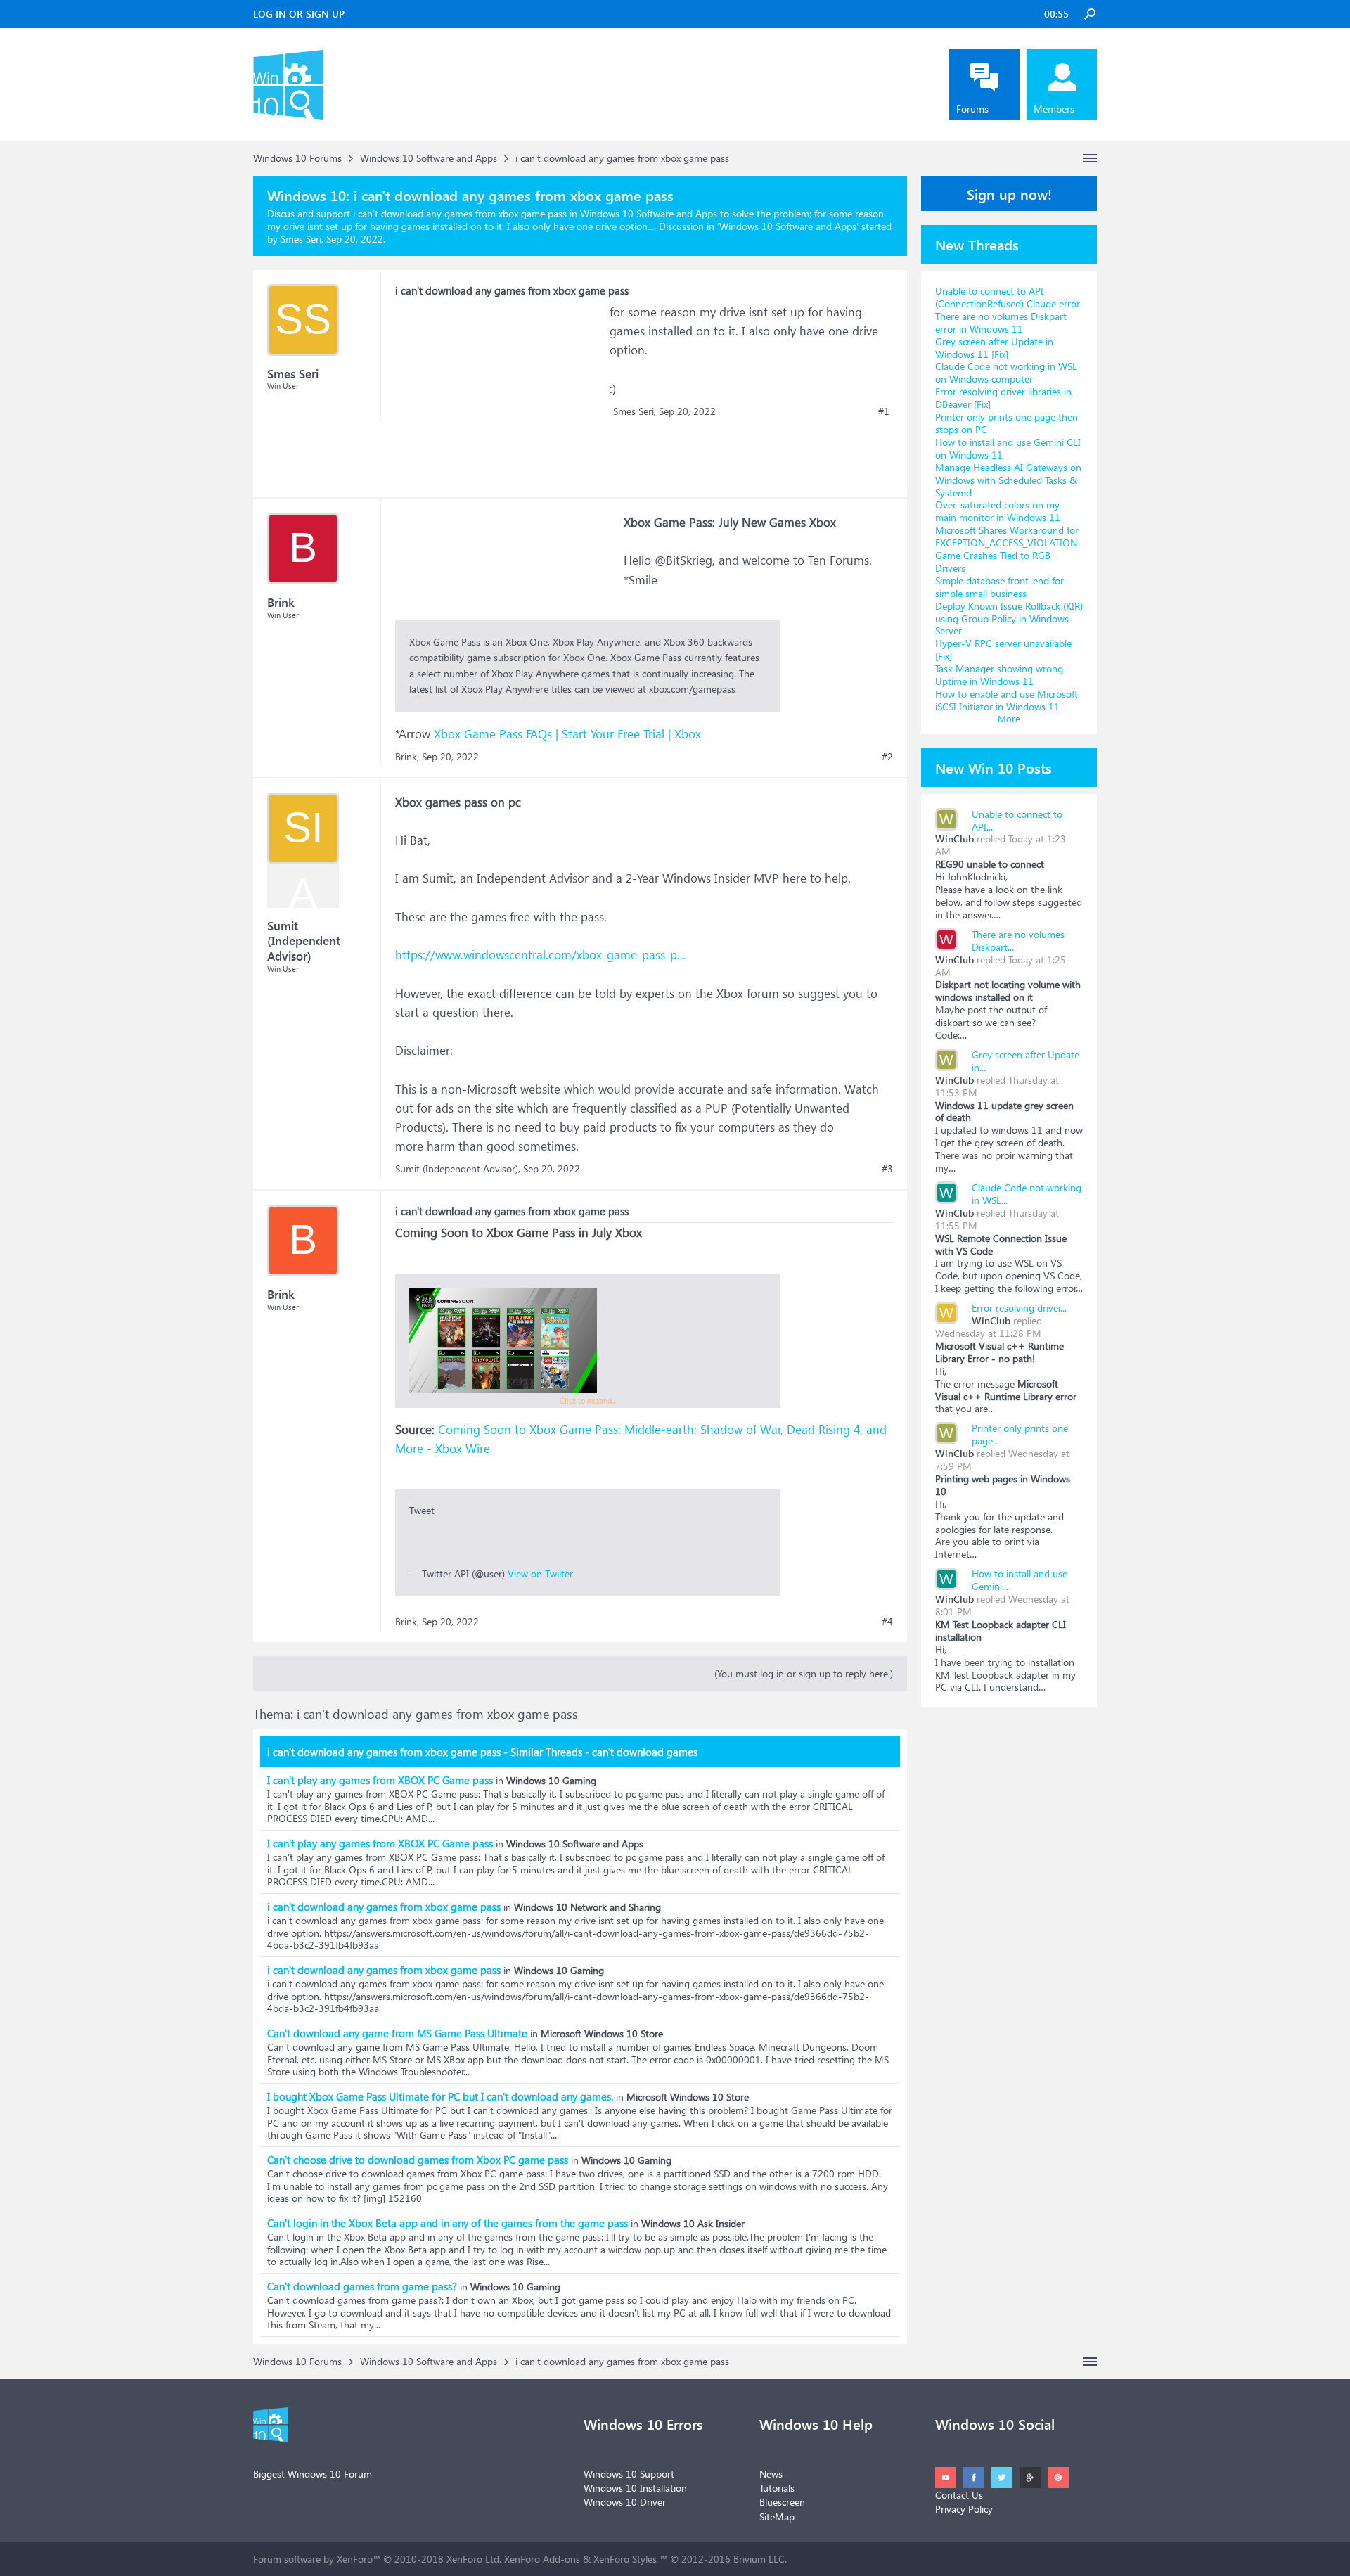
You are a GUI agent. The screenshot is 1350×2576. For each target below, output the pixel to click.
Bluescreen (782, 2502)
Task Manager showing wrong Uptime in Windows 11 (999, 675)
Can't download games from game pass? (362, 2286)
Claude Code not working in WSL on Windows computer (1006, 372)
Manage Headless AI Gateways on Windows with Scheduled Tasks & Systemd (1008, 480)
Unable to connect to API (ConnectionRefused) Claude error (1008, 297)
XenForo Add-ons (542, 2559)
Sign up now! (1009, 193)
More (1009, 718)
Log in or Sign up (299, 14)
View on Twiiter (540, 1574)
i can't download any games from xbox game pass (384, 1907)
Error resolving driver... (1019, 1308)
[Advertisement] (501, 390)
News (771, 2474)
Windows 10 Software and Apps (788, 226)
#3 (887, 1169)
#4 (887, 1622)
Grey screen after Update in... (1026, 1061)
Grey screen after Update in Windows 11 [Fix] (994, 348)
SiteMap (777, 2517)
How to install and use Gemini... (1020, 1580)
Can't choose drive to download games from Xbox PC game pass (418, 2160)
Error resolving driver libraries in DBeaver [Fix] (1003, 398)
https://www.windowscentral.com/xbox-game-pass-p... (540, 955)
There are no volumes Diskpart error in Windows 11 (1001, 322)
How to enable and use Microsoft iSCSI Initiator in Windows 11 (1007, 700)
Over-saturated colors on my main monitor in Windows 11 (998, 511)
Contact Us (959, 2495)
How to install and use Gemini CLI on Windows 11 (1008, 448)
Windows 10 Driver (625, 2502)
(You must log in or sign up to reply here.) (804, 1673)
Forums (972, 109)
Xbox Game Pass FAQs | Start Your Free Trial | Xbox (567, 734)
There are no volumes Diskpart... (1018, 941)
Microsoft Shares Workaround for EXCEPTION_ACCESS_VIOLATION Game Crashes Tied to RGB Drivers (1007, 549)
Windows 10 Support (629, 2474)
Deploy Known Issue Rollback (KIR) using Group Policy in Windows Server (1009, 619)
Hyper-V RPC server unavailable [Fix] (1003, 649)
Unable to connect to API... (1017, 820)
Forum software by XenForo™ (377, 2559)
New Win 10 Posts (994, 767)
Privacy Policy (964, 2509)
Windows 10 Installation (635, 2488)
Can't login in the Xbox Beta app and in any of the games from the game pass (448, 2223)
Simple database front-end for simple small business (999, 587)
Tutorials (777, 2488)
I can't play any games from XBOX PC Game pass (380, 1780)
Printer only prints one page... (1020, 1434)
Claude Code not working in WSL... (1027, 1194)
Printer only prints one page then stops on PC (1007, 423)
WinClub (954, 839)
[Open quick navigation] (1090, 158)
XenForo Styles (625, 2559)
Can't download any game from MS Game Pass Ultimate (397, 2033)
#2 (887, 757)
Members (1054, 109)
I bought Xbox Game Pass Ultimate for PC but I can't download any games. (440, 2096)
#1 (884, 411)
